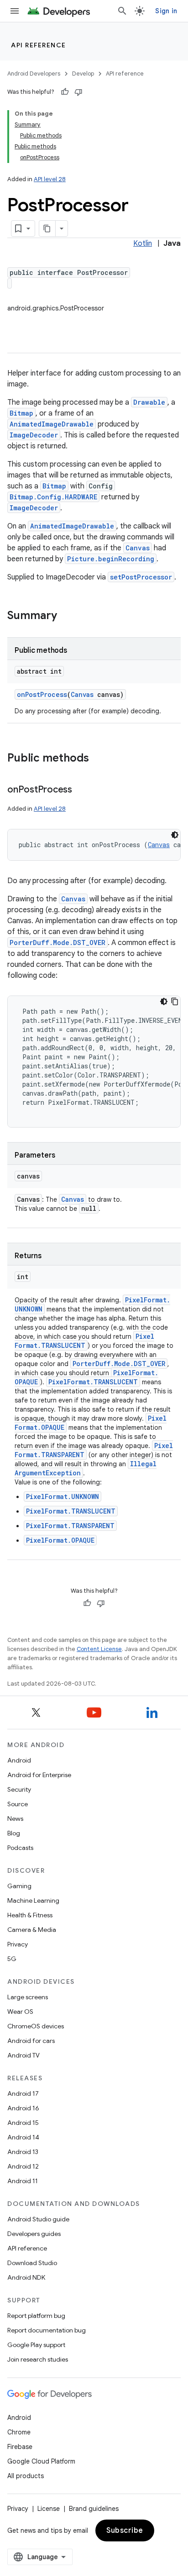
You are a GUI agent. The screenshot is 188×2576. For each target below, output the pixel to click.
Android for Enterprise (39, 1775)
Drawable (149, 402)
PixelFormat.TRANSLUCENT (84, 1341)
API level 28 (50, 179)
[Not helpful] (78, 92)
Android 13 (23, 2152)
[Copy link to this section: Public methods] (98, 759)
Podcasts (20, 1848)
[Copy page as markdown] (47, 229)
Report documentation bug (47, 2330)
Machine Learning (33, 1900)
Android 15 (23, 2123)
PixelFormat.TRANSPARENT (70, 1526)
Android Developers (34, 74)
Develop (83, 74)
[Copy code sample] (175, 1001)
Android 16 (23, 2108)
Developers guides (34, 2234)
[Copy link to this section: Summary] (66, 616)
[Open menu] (15, 11)
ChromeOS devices (36, 2026)
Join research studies (38, 2359)
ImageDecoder (34, 435)
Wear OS (20, 2012)
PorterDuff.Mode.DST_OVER (57, 943)
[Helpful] (65, 92)
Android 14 (23, 2137)
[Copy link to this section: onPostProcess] (81, 790)
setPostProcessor (141, 577)
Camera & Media (32, 1930)
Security (19, 1789)
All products (26, 2476)
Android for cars (31, 2041)
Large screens (28, 1997)
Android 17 (23, 2093)
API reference (39, 45)
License (49, 2509)
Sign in (166, 11)
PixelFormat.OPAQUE (60, 1540)
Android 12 (23, 2166)
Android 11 (23, 2181)
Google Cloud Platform (41, 2461)
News (15, 1819)
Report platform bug (36, 2316)
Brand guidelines (94, 2509)
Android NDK (26, 2277)
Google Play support (36, 2345)
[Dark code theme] (175, 835)
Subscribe (125, 2530)
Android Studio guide (38, 2219)
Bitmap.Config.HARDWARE (53, 497)
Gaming (19, 1886)
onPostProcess (42, 694)
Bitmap (21, 413)
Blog (14, 1833)
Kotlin (143, 244)
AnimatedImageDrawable (52, 424)
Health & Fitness (30, 1915)
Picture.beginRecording (111, 559)
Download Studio (32, 2263)
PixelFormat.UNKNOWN (63, 1496)
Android (19, 1760)
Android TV (23, 2055)
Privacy (18, 1944)
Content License (99, 1649)
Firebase (20, 2447)
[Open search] (122, 11)
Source (18, 1804)
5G (12, 1959)
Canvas (138, 548)
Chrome (19, 2432)
